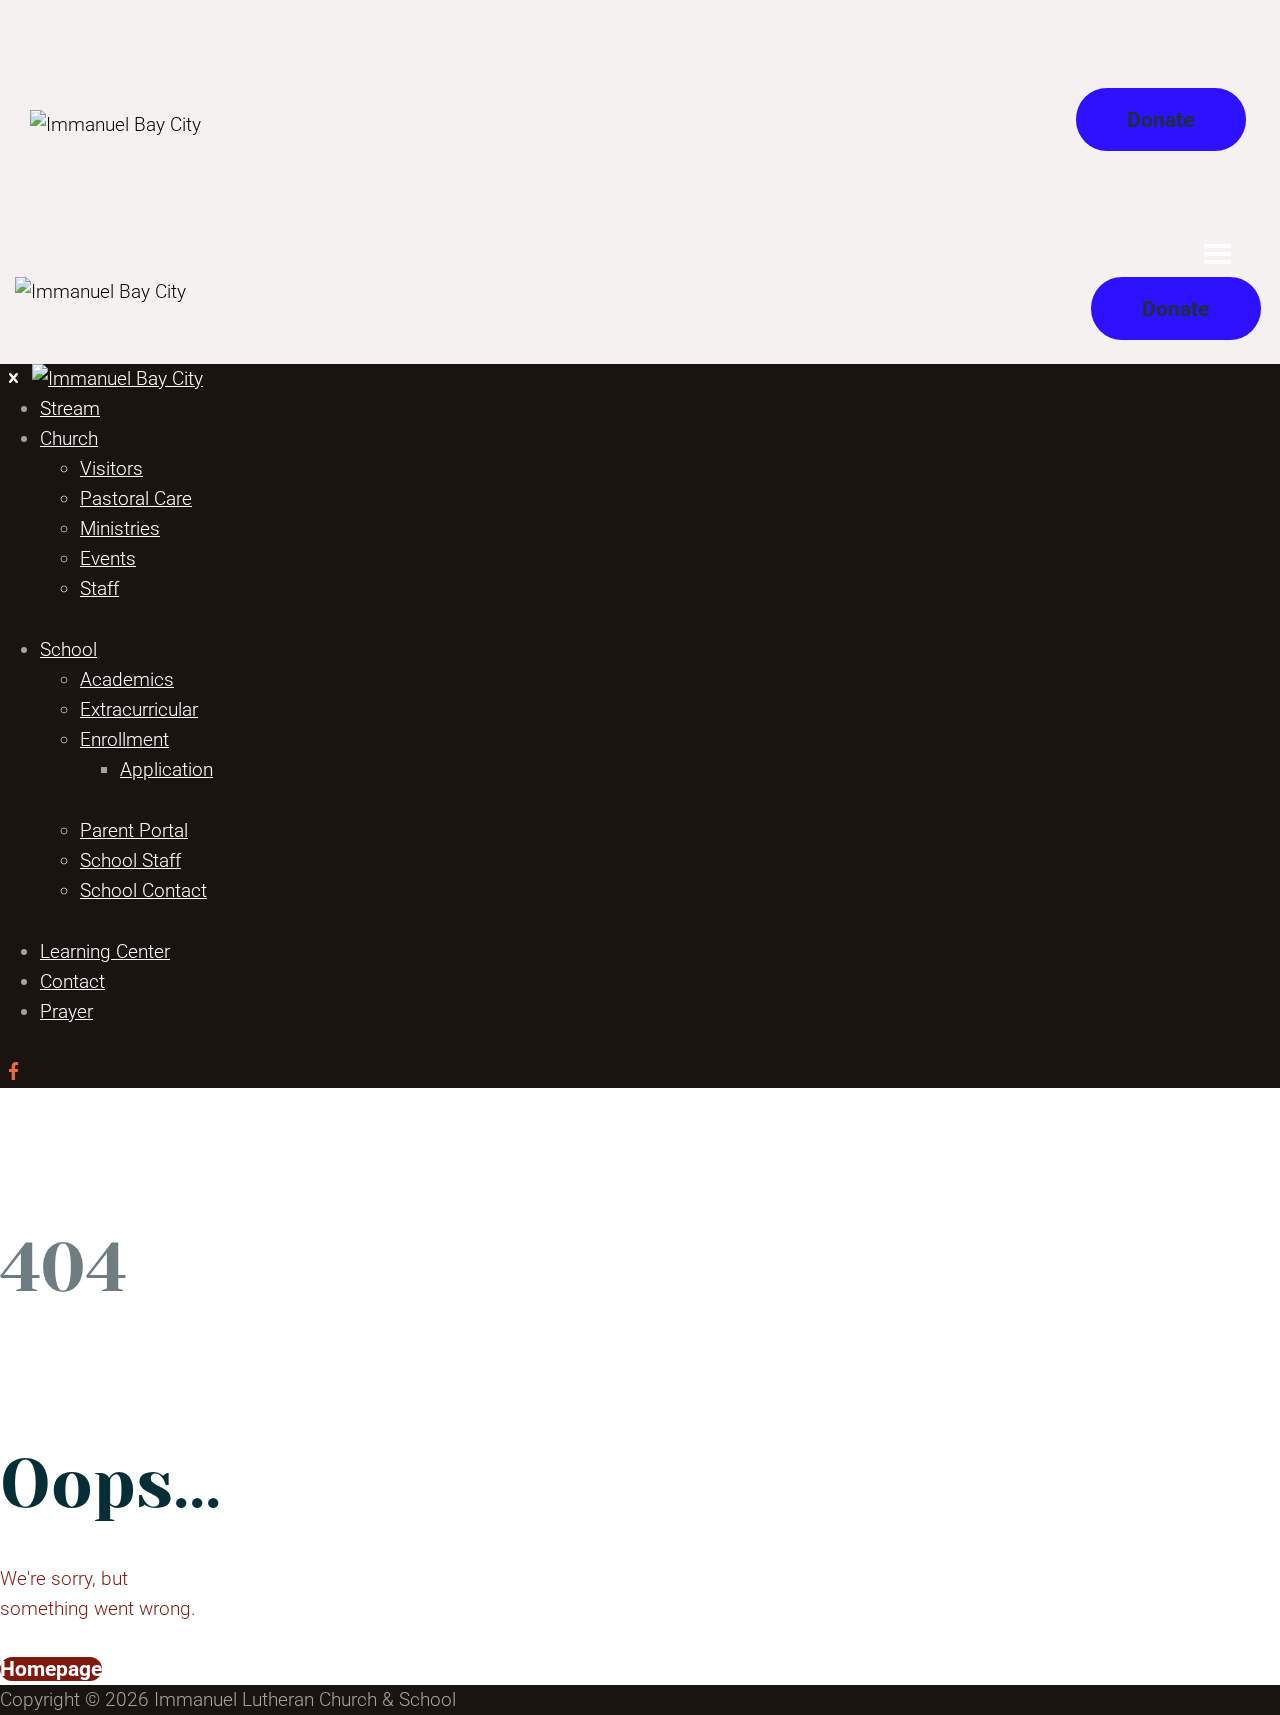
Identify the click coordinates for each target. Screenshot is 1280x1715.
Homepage (51, 1669)
